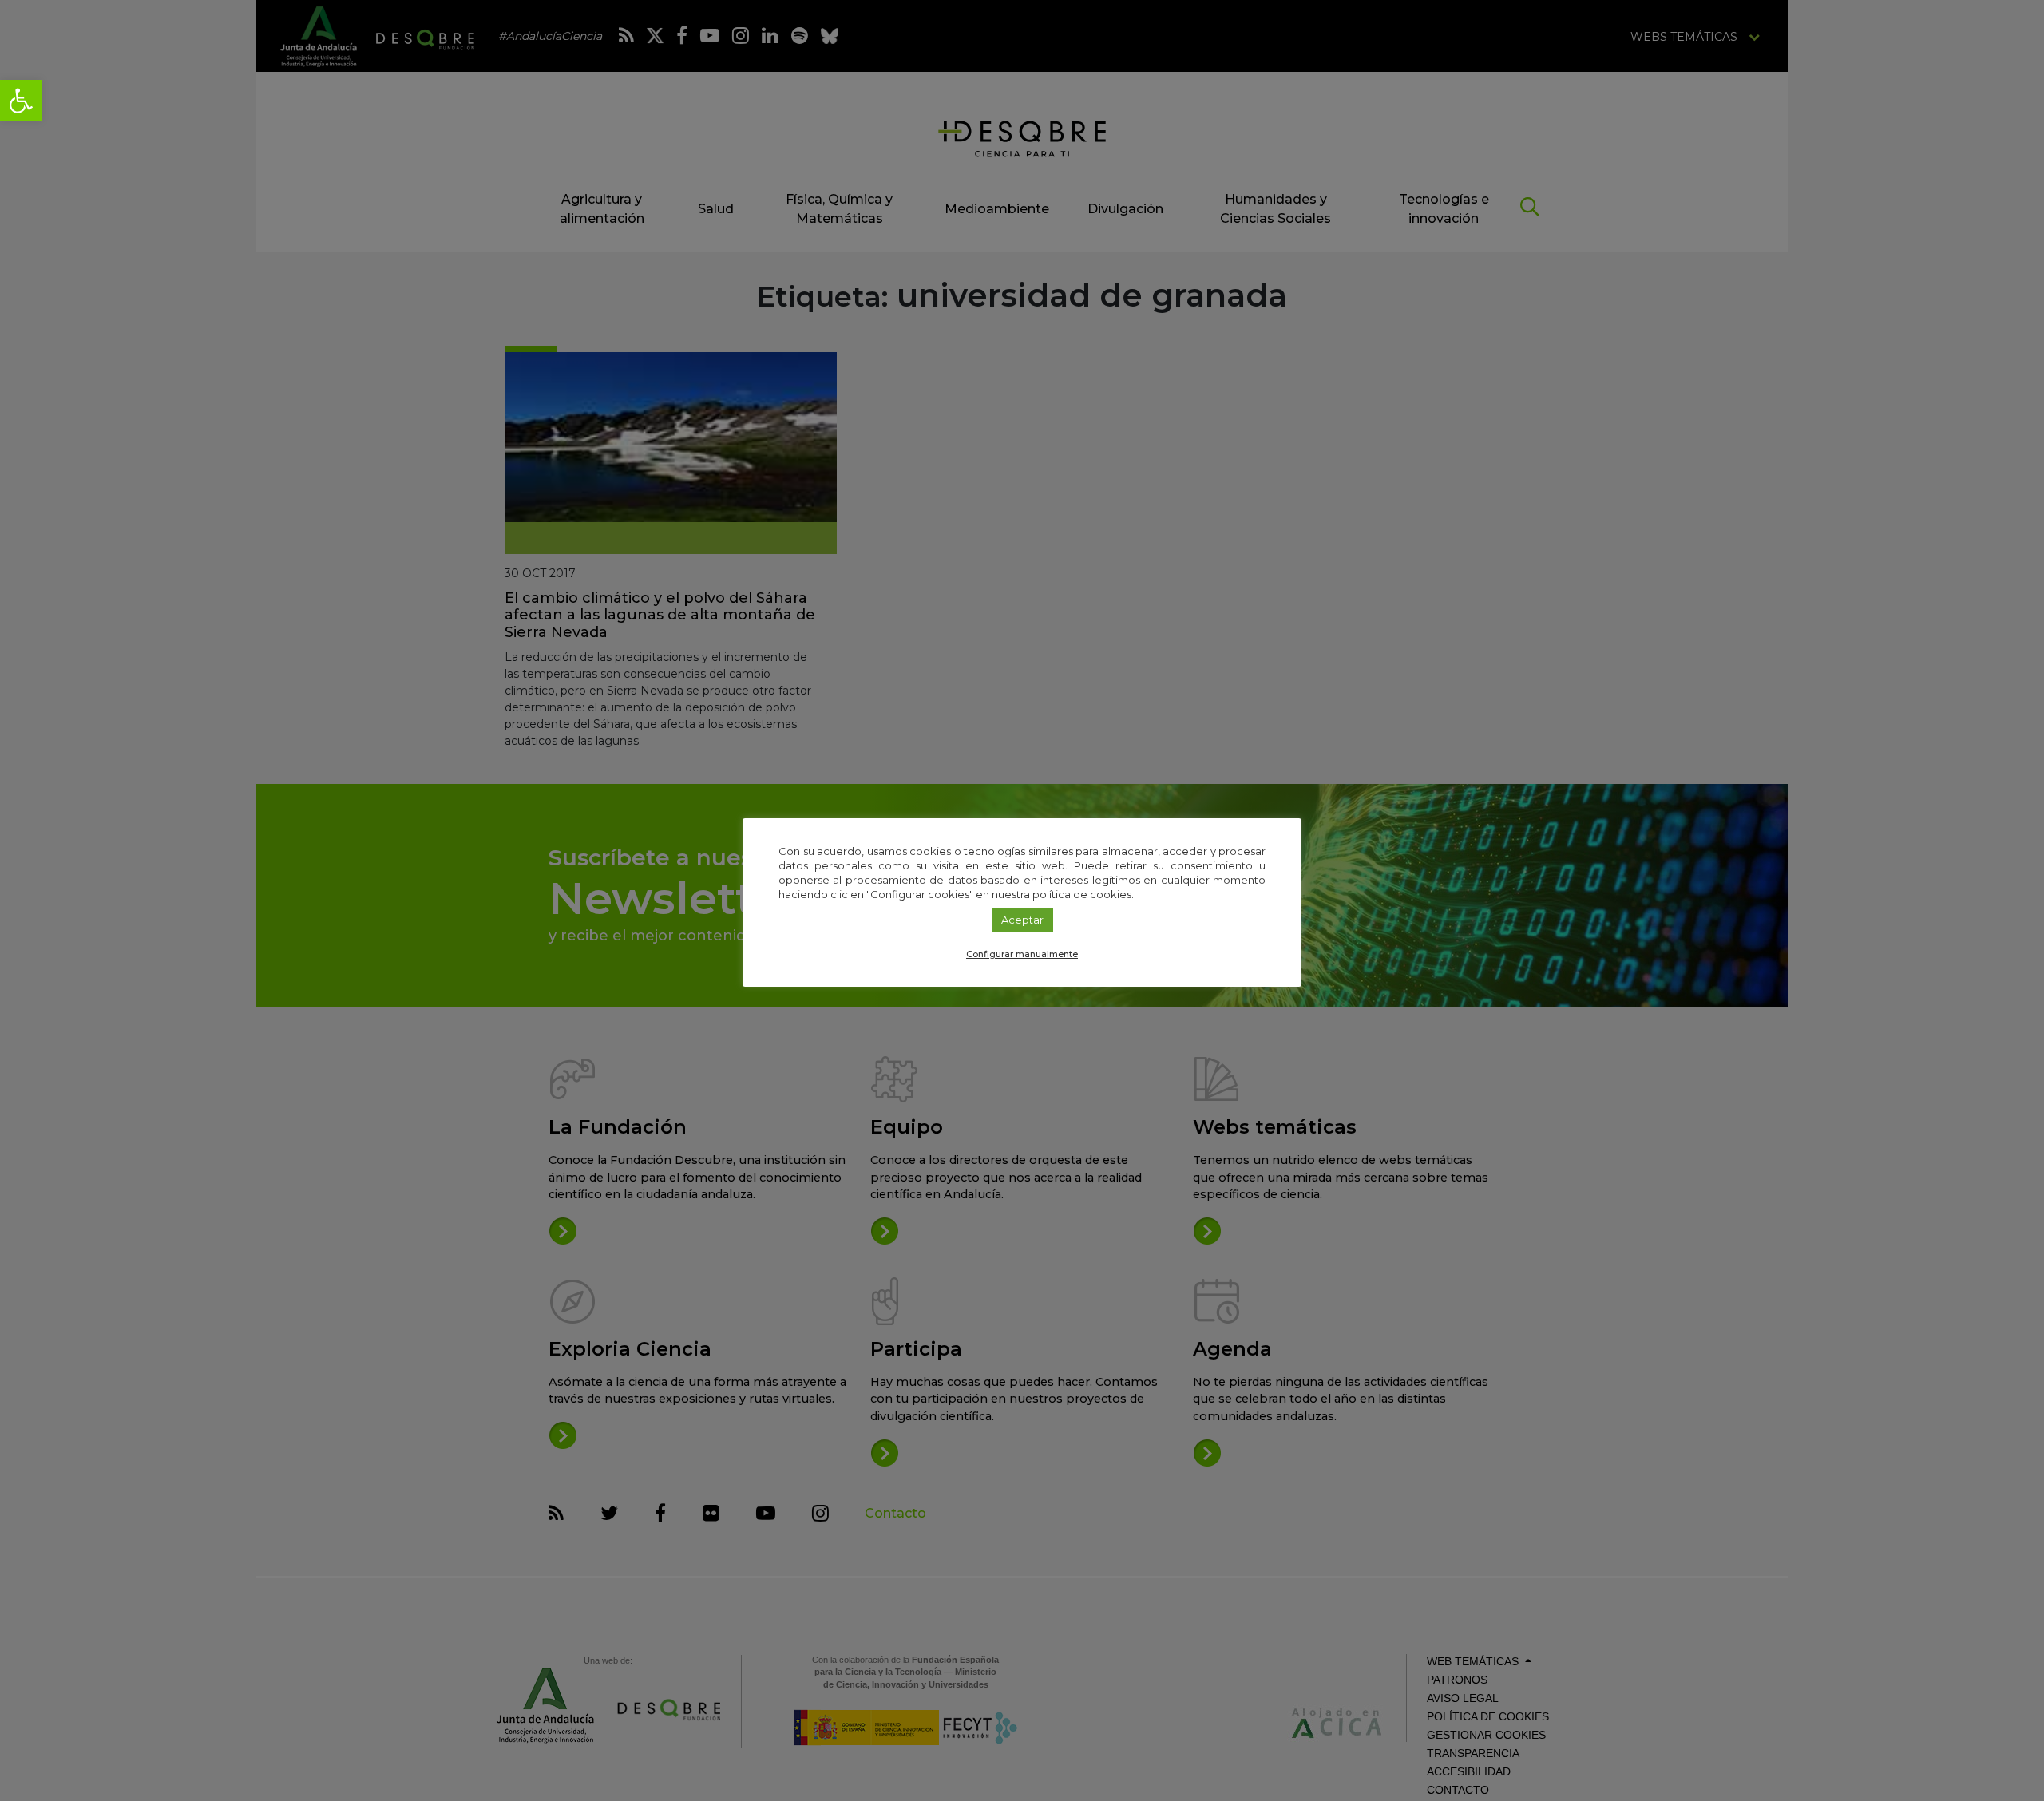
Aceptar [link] (1022, 920)
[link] (21, 101)
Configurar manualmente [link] (1022, 954)
